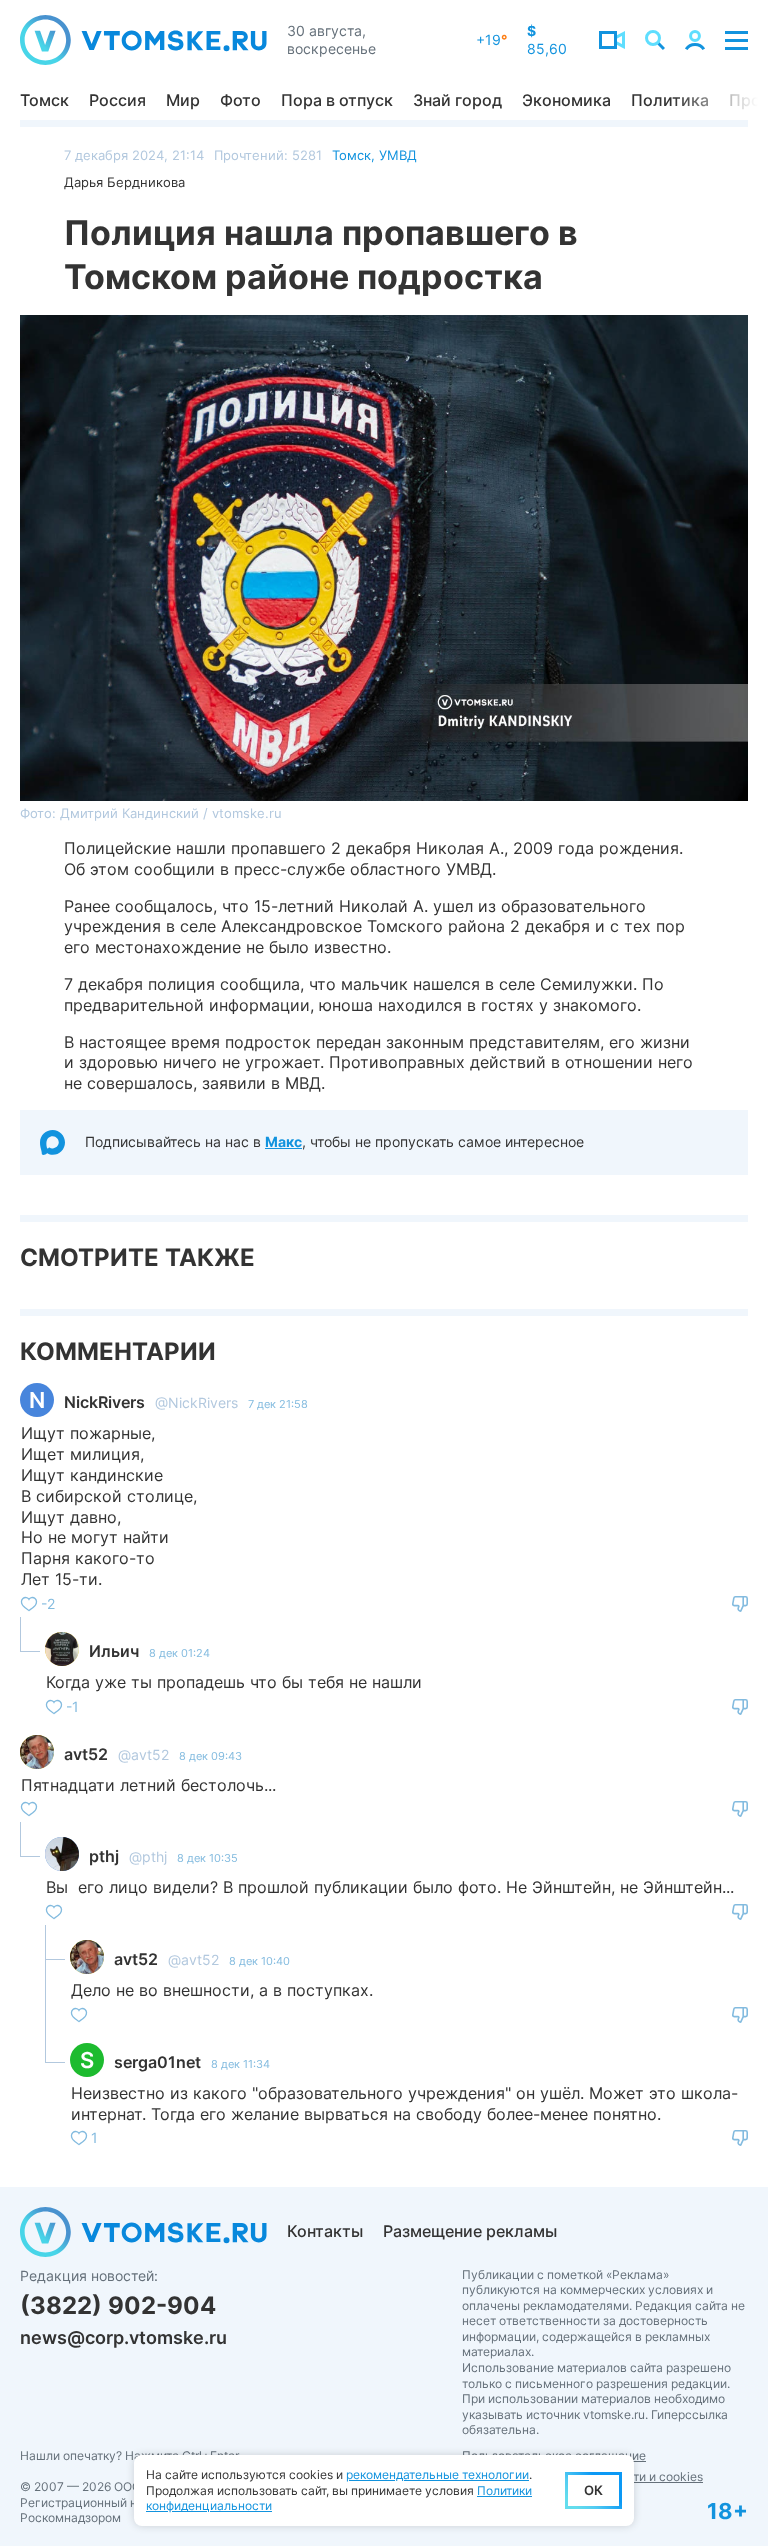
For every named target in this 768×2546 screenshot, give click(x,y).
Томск (44, 100)
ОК (593, 2490)
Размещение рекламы (470, 2231)
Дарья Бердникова (124, 182)
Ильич (114, 1651)
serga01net (157, 2062)
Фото (240, 100)
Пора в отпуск (337, 100)
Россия (117, 100)
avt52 (86, 1754)
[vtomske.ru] (143, 40)
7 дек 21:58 (278, 1404)
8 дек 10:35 (207, 1858)
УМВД (398, 155)
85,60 (547, 39)
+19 (491, 39)
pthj (104, 1856)
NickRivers (104, 1402)
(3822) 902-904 (118, 2305)
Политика (670, 100)
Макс (283, 1141)
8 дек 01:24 (179, 1653)
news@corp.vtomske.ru (123, 2337)
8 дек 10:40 (259, 1961)
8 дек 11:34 (240, 2064)
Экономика (566, 100)
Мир (183, 100)
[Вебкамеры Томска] (612, 40)
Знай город (457, 100)
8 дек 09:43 (210, 1756)
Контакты (325, 2231)
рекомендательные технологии (437, 2474)
